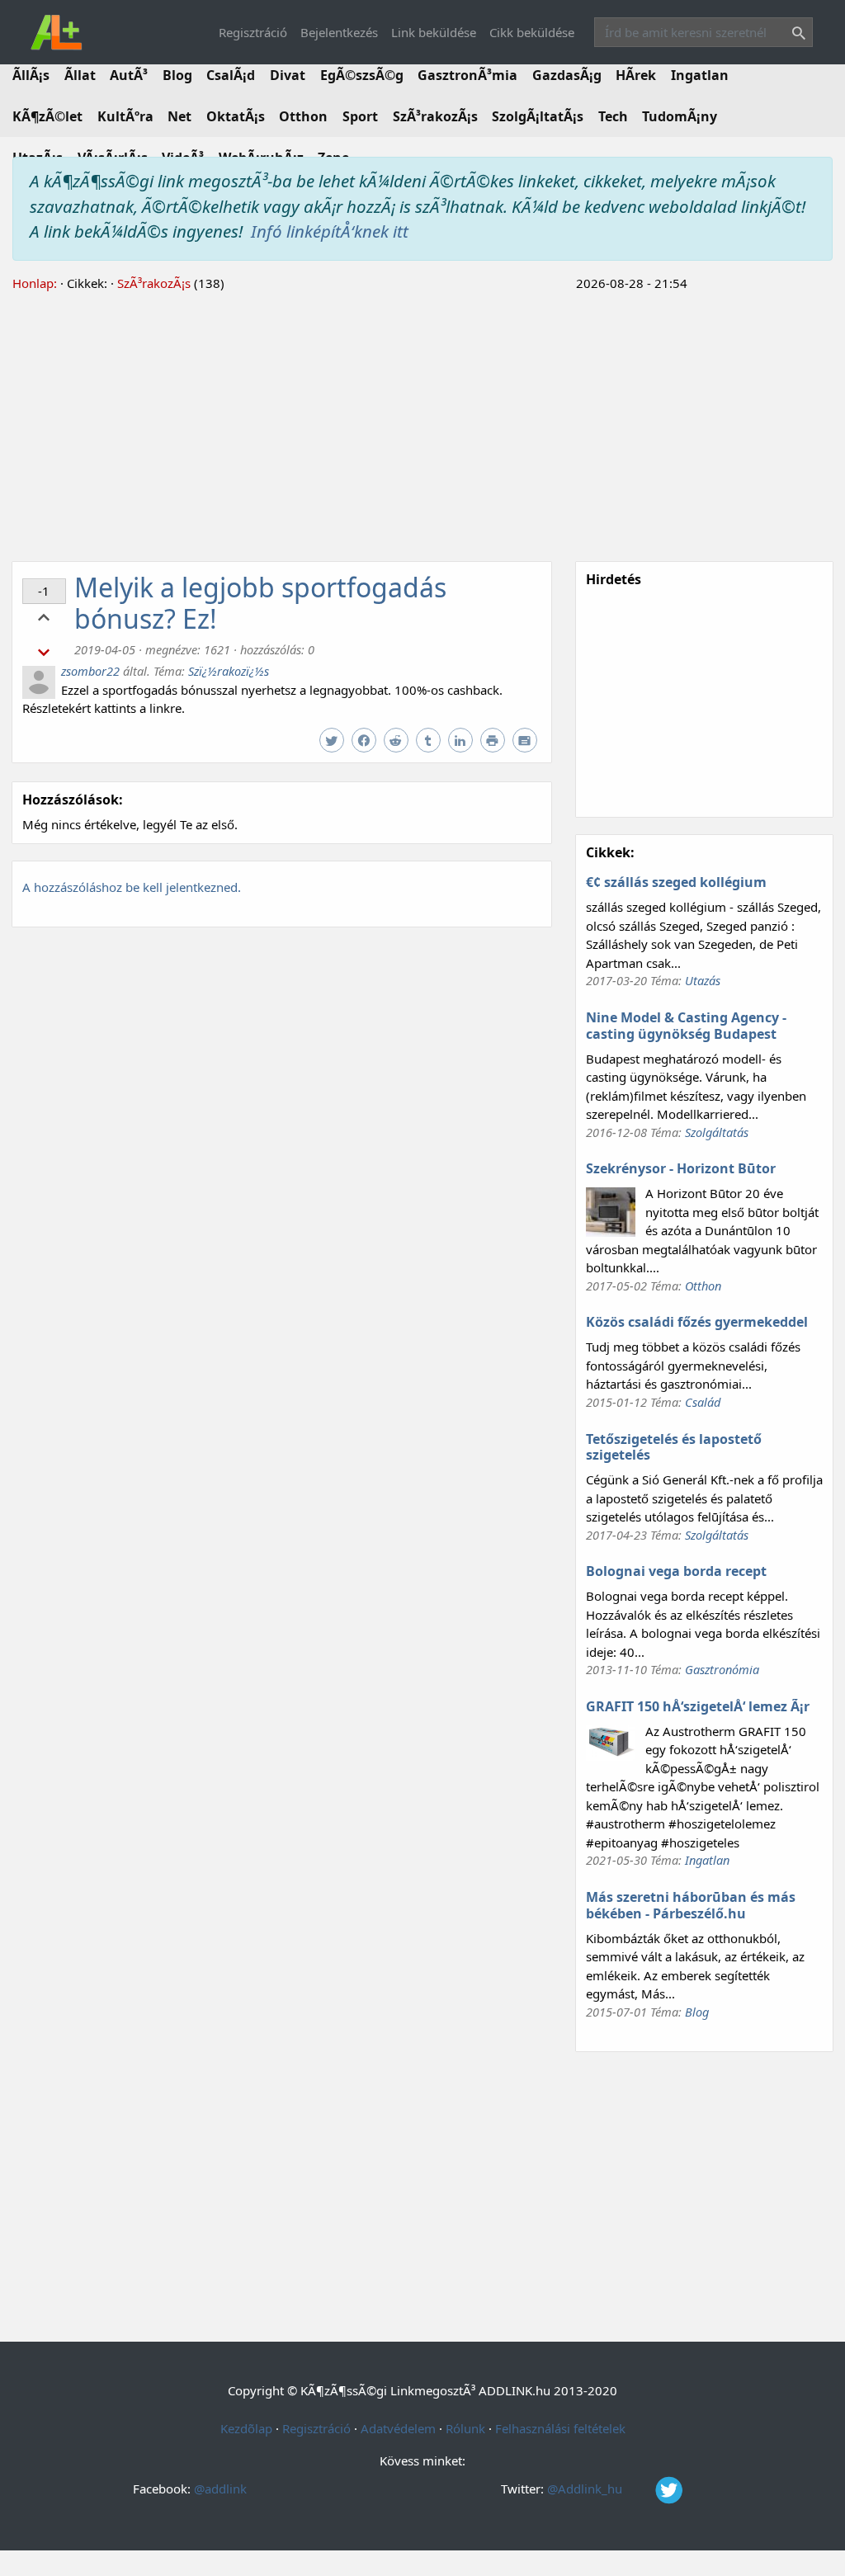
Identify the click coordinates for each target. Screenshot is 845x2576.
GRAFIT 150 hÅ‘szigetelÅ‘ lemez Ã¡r (698, 1706)
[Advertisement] (422, 424)
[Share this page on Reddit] (398, 741)
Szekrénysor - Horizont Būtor (681, 1168)
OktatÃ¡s (236, 116)
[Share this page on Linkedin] (463, 741)
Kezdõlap (246, 2428)
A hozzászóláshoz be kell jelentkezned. (132, 887)
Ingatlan (700, 75)
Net (179, 116)
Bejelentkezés (339, 32)
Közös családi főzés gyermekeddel (697, 1322)
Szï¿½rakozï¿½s (229, 671)
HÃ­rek (636, 75)
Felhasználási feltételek (560, 2428)
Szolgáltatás (717, 1132)
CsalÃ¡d (231, 75)
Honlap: (35, 283)
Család (703, 1402)
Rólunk (465, 2428)
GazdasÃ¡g (567, 75)
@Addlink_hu (586, 2489)
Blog (177, 75)
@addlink (220, 2489)
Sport (360, 116)
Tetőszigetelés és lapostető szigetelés (674, 1447)
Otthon (303, 116)
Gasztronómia (722, 1669)
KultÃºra (125, 116)
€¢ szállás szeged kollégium (676, 882)
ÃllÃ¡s (31, 75)
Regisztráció (253, 32)
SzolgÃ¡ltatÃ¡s (538, 116)
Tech (613, 116)
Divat (288, 75)
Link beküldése (434, 32)
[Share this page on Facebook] (366, 741)
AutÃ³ (129, 75)
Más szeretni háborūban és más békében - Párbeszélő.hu (691, 1905)
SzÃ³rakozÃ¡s (435, 116)
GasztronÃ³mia (467, 75)
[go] (795, 35)
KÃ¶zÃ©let (47, 116)
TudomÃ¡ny (680, 116)
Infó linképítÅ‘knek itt (330, 231)
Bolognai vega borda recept (676, 1571)
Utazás (703, 980)
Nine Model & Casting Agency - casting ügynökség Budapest (686, 1026)
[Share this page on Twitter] (334, 741)
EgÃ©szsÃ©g (362, 75)
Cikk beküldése (532, 32)
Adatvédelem (398, 2428)
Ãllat (80, 75)
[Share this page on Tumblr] (430, 741)
